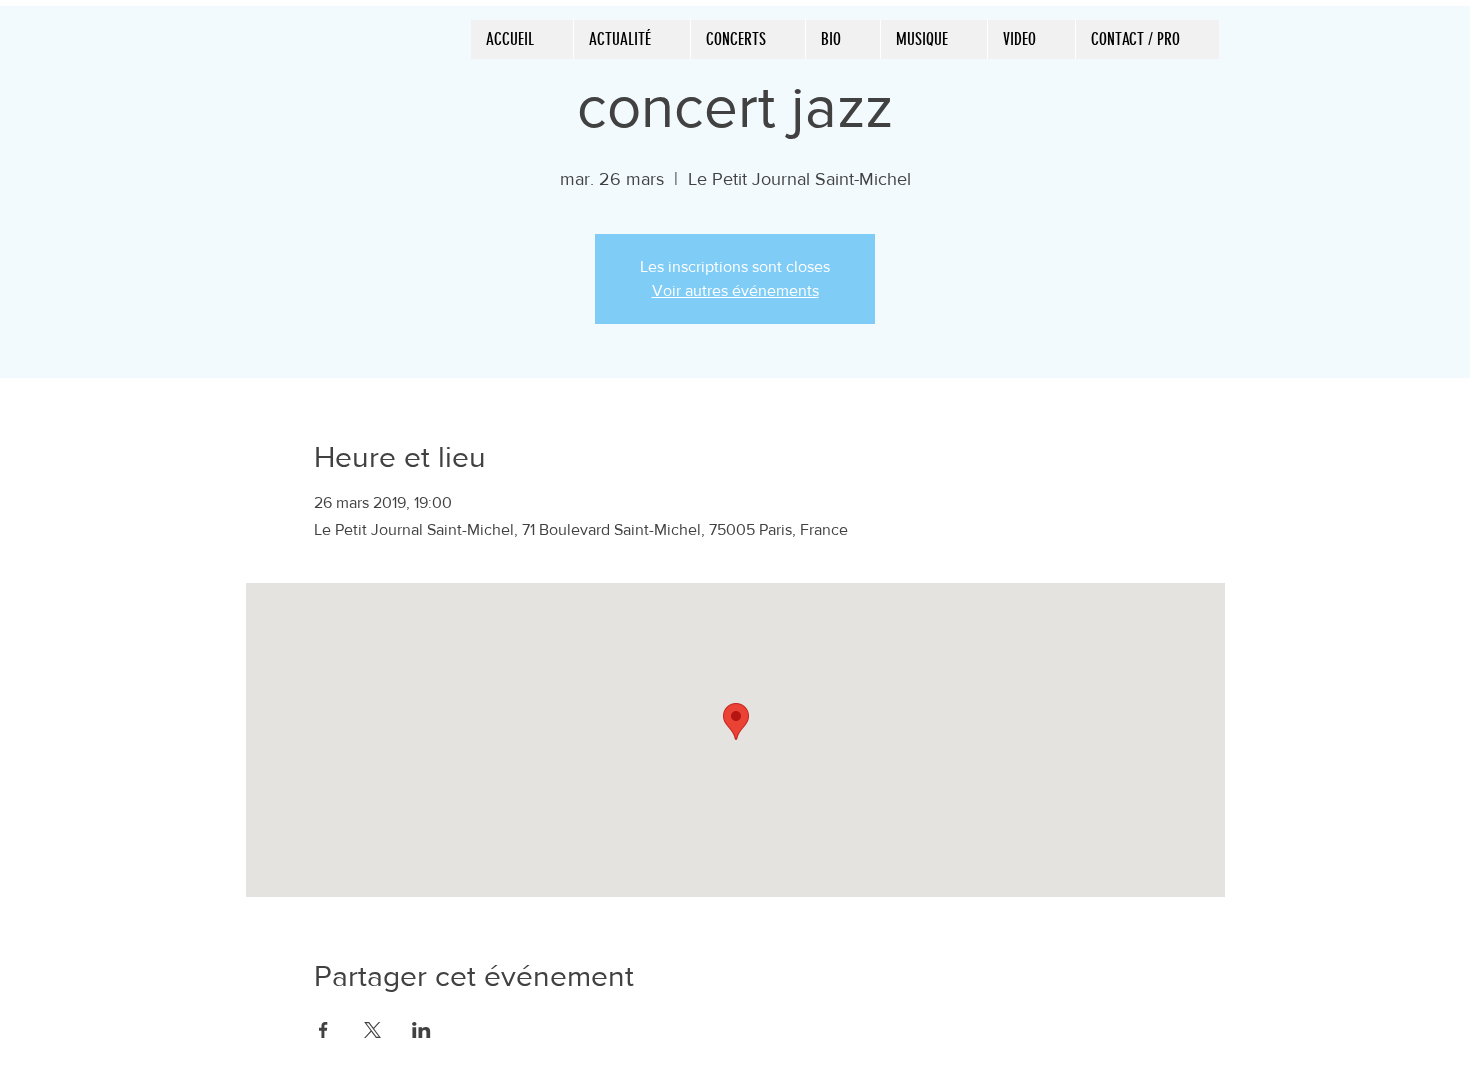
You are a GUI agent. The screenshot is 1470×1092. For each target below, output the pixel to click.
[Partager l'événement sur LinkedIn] (421, 1030)
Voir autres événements (735, 290)
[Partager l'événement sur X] (372, 1030)
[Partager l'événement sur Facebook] (323, 1030)
